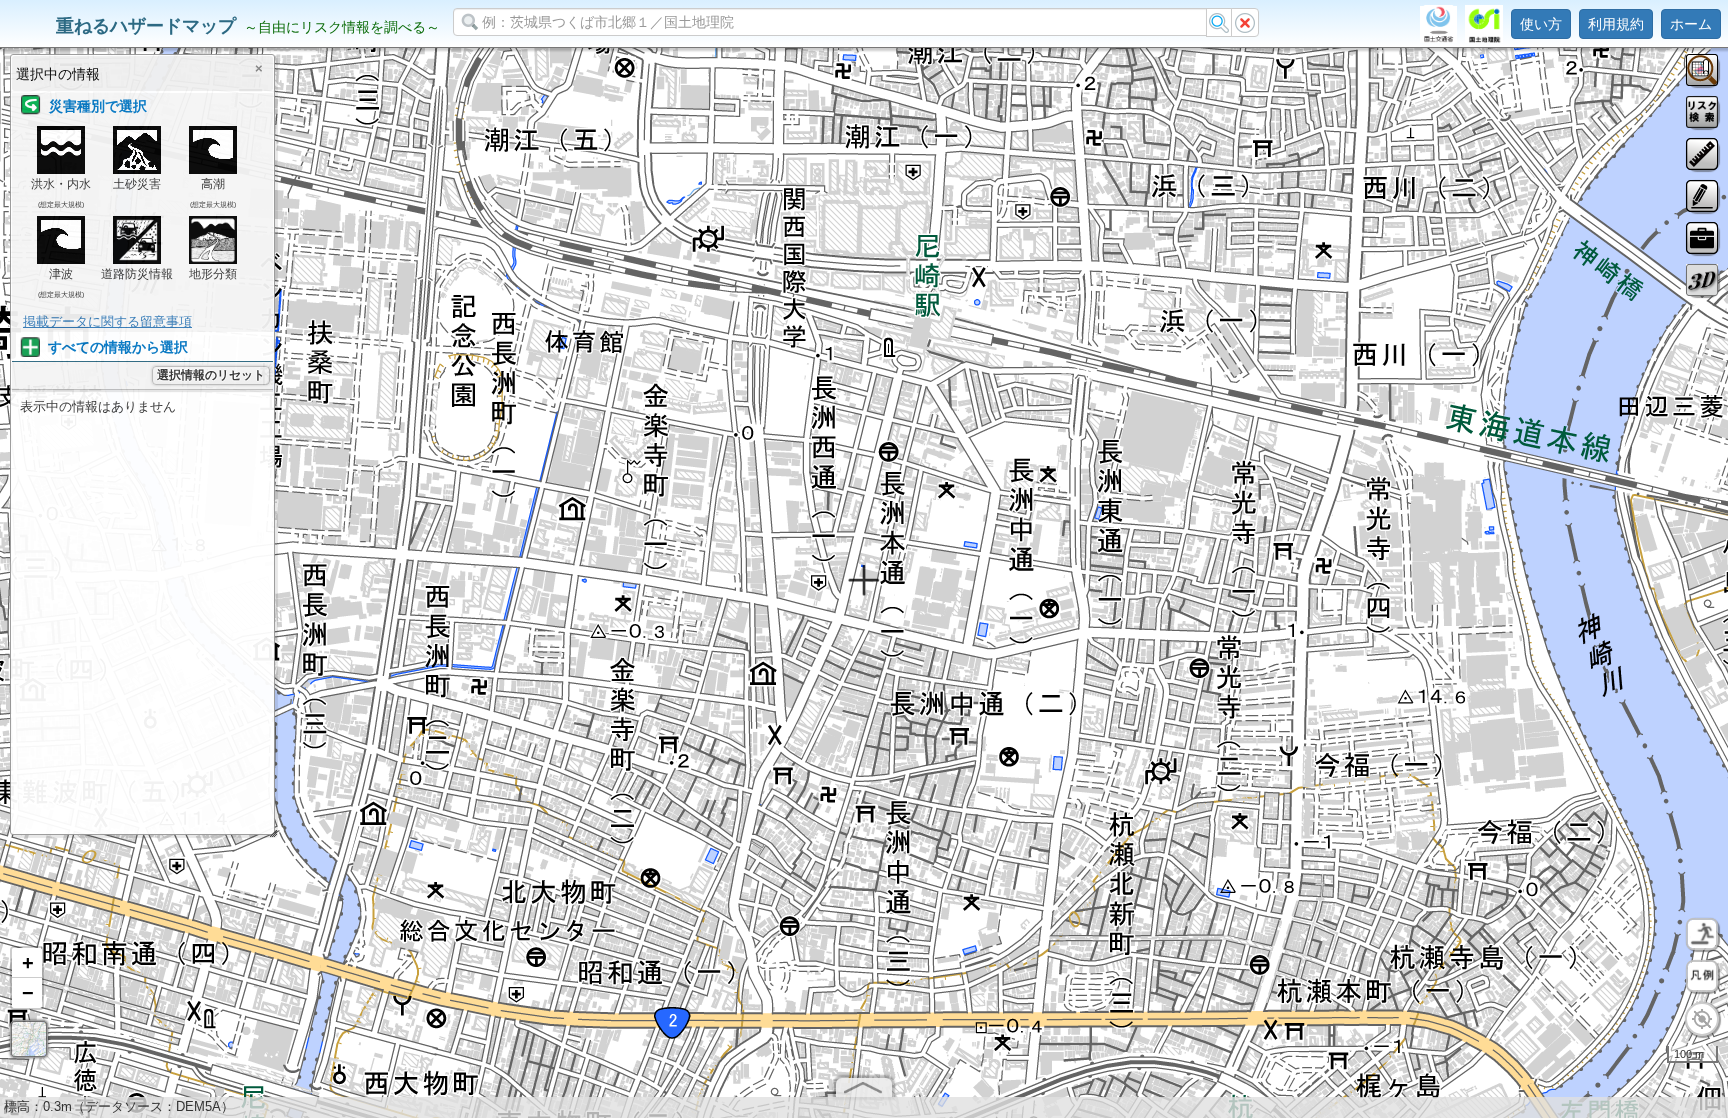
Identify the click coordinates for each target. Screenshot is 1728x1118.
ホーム (1691, 24)
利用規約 (1616, 24)
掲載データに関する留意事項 (107, 321)
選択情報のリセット (211, 375)
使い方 (1541, 24)
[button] (27, 963)
